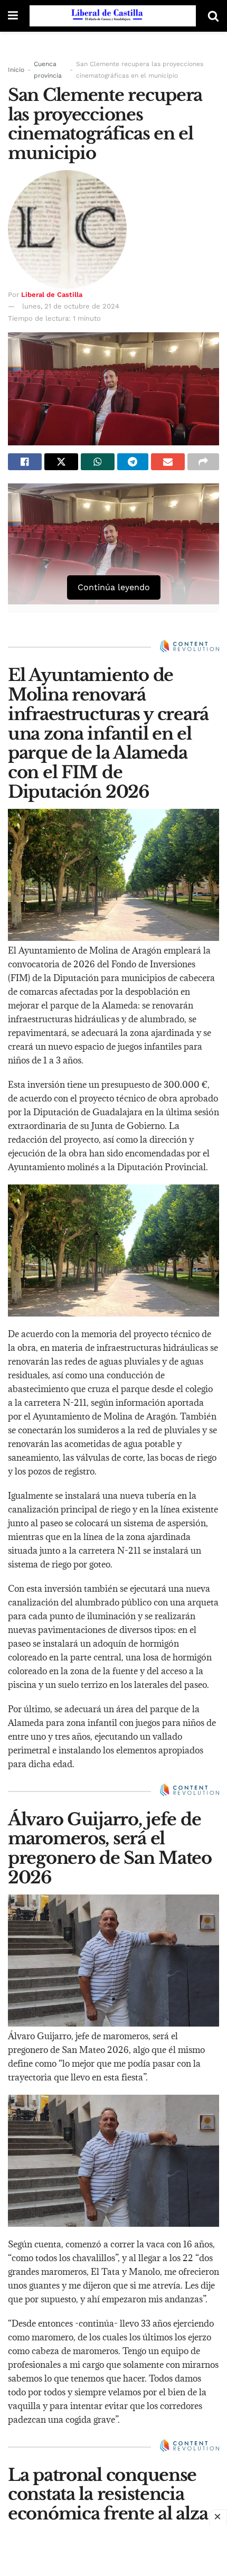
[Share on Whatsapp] (98, 462)
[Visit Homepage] (113, 16)
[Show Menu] (13, 16)
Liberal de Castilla (52, 295)
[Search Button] (213, 16)
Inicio (16, 70)
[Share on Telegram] (133, 462)
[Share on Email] (168, 462)
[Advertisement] (113, 2550)
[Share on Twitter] (61, 462)
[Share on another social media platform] (203, 462)
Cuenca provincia (48, 70)
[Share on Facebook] (25, 462)
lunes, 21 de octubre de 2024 (71, 306)
